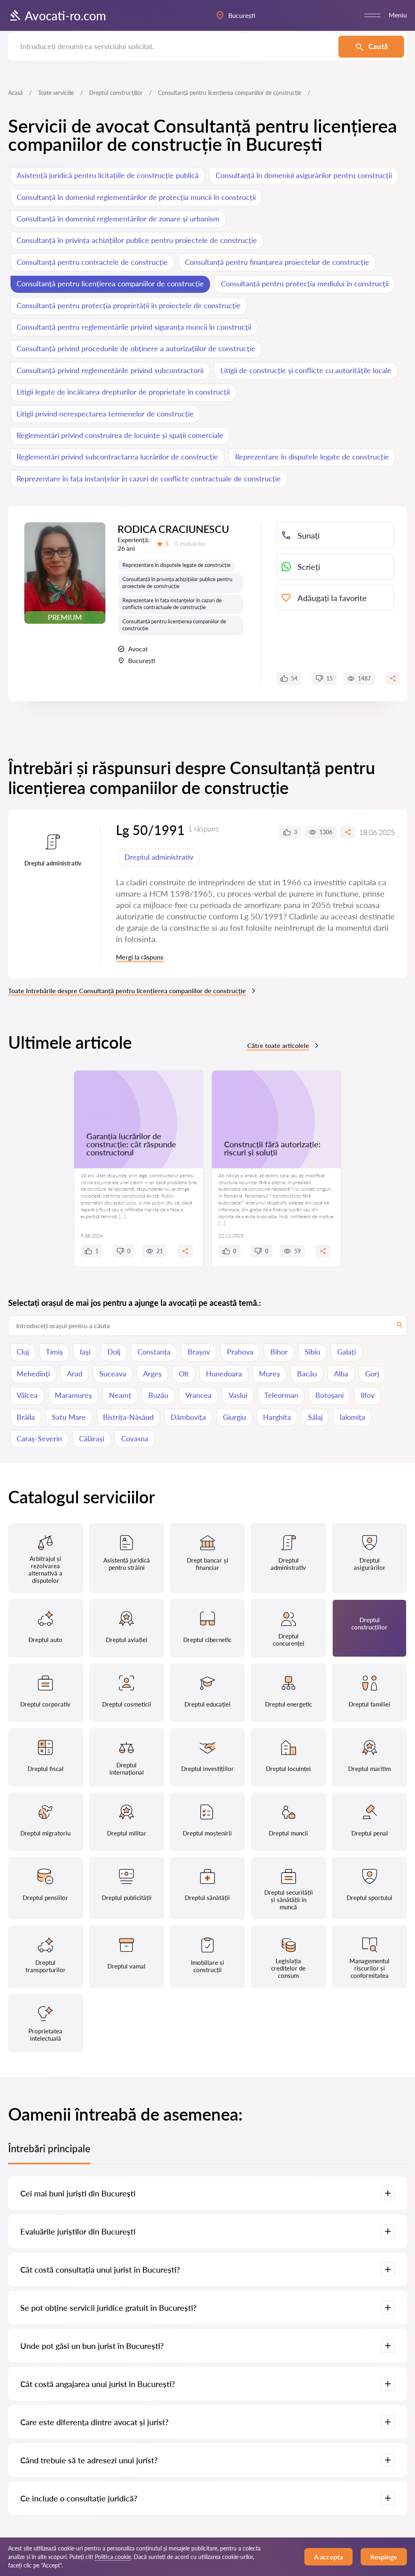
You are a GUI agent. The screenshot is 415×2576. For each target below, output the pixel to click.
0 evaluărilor (190, 544)
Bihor (279, 1352)
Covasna (135, 1438)
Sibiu (312, 1352)
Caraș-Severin (39, 1438)
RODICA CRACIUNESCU (173, 529)
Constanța (154, 1352)
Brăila (26, 1417)
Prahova (240, 1352)
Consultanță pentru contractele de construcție (92, 262)
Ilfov (368, 1395)
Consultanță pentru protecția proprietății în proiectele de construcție (129, 305)
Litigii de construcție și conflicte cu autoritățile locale (306, 370)
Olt (184, 1374)
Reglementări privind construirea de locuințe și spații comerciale (120, 435)
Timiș (54, 1352)
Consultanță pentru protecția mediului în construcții (305, 283)
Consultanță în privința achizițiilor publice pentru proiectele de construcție (137, 240)
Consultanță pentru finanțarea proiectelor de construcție (277, 262)
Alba (341, 1374)
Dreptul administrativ (159, 857)
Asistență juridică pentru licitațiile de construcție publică (108, 175)
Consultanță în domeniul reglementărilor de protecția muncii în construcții (136, 197)
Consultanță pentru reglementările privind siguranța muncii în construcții (134, 327)
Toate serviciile (56, 93)
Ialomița (352, 1417)
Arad (75, 1374)
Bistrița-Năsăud (128, 1417)
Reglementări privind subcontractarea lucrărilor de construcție (117, 457)
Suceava (113, 1374)
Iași (85, 1352)
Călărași (92, 1438)
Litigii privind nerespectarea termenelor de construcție (105, 414)
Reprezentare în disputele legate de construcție (312, 457)
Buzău (158, 1395)
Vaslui (238, 1395)
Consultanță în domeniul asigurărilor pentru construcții (304, 175)
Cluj (23, 1352)
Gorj (372, 1374)
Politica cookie (113, 2557)
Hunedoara (224, 1374)
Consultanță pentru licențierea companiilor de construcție (110, 283)
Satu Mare (69, 1417)
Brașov (199, 1352)
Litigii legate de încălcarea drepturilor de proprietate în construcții (123, 392)
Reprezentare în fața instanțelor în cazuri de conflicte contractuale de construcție (149, 479)
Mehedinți (33, 1374)
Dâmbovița (188, 1417)
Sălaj (315, 1417)
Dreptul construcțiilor (116, 93)
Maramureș (73, 1395)
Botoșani (329, 1395)
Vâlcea (27, 1395)
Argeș (152, 1374)
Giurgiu (234, 1417)
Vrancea (198, 1395)
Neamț (120, 1395)
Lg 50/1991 (150, 830)
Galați (347, 1352)
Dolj (114, 1352)
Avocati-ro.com (65, 15)
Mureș (270, 1374)
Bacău (307, 1374)
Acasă (15, 93)
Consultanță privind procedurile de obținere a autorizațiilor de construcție (136, 348)
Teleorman (281, 1395)
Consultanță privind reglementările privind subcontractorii (110, 370)
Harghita (277, 1417)
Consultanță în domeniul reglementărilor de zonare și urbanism (118, 219)
